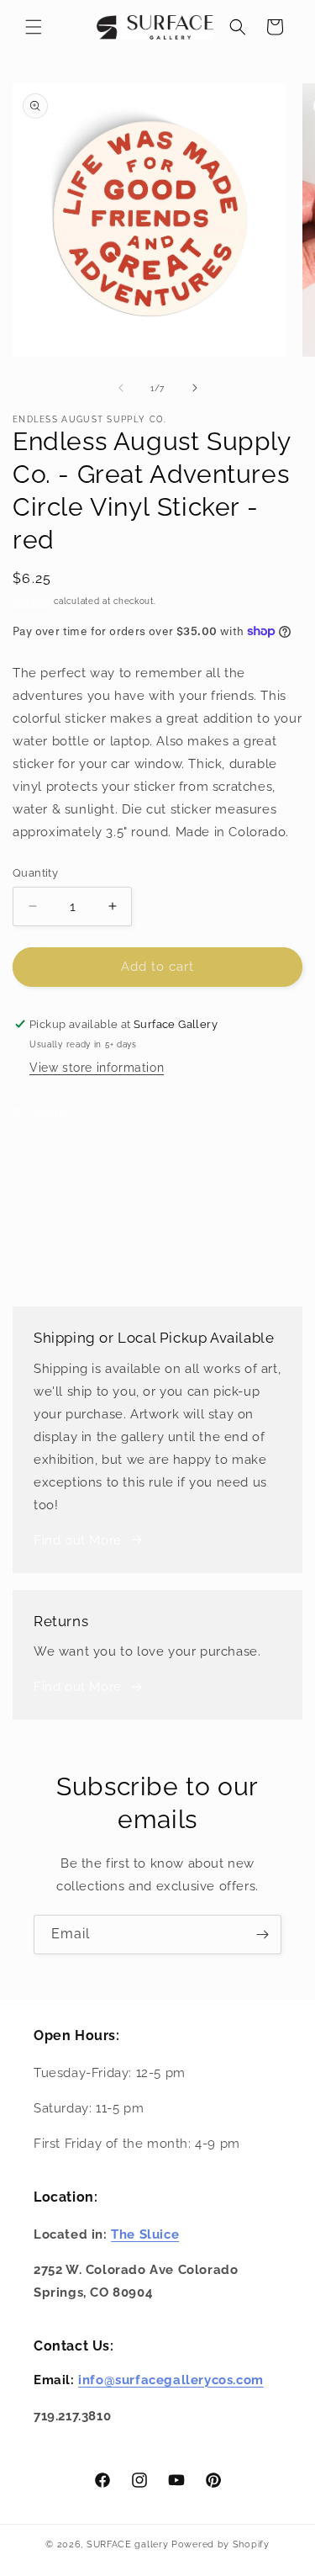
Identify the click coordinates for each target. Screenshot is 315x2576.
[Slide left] (121, 388)
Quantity (35, 873)
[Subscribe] (262, 1935)
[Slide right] (195, 388)
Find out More (78, 1540)
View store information (97, 1068)
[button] (34, 27)
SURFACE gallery (128, 2544)
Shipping (32, 601)
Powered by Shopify (220, 2544)
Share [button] (49, 1112)
